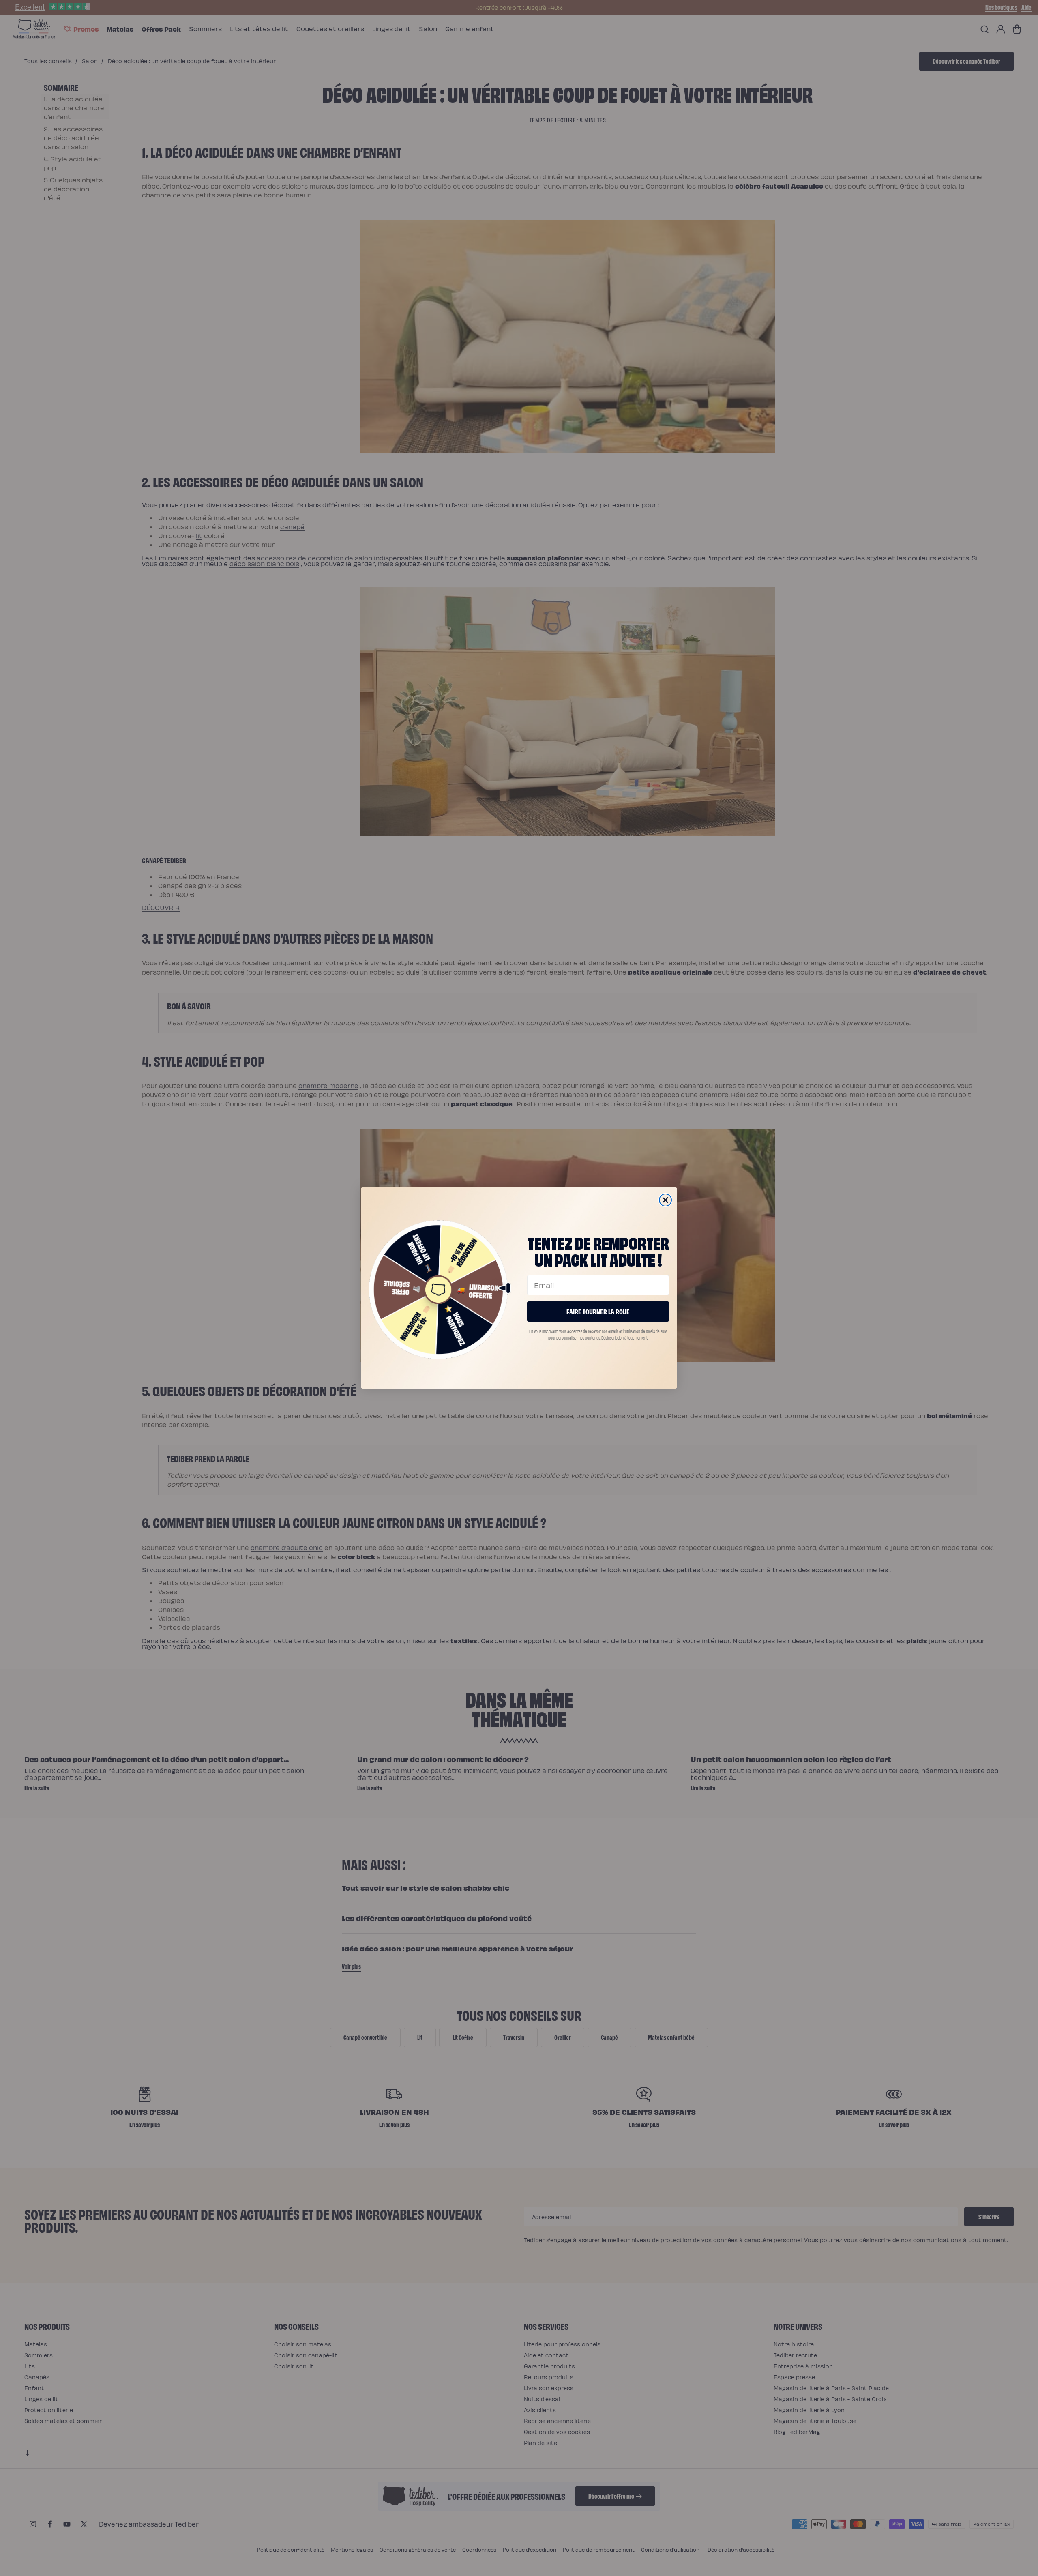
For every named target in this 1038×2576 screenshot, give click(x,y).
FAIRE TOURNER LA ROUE (598, 1311)
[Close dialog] (665, 1200)
